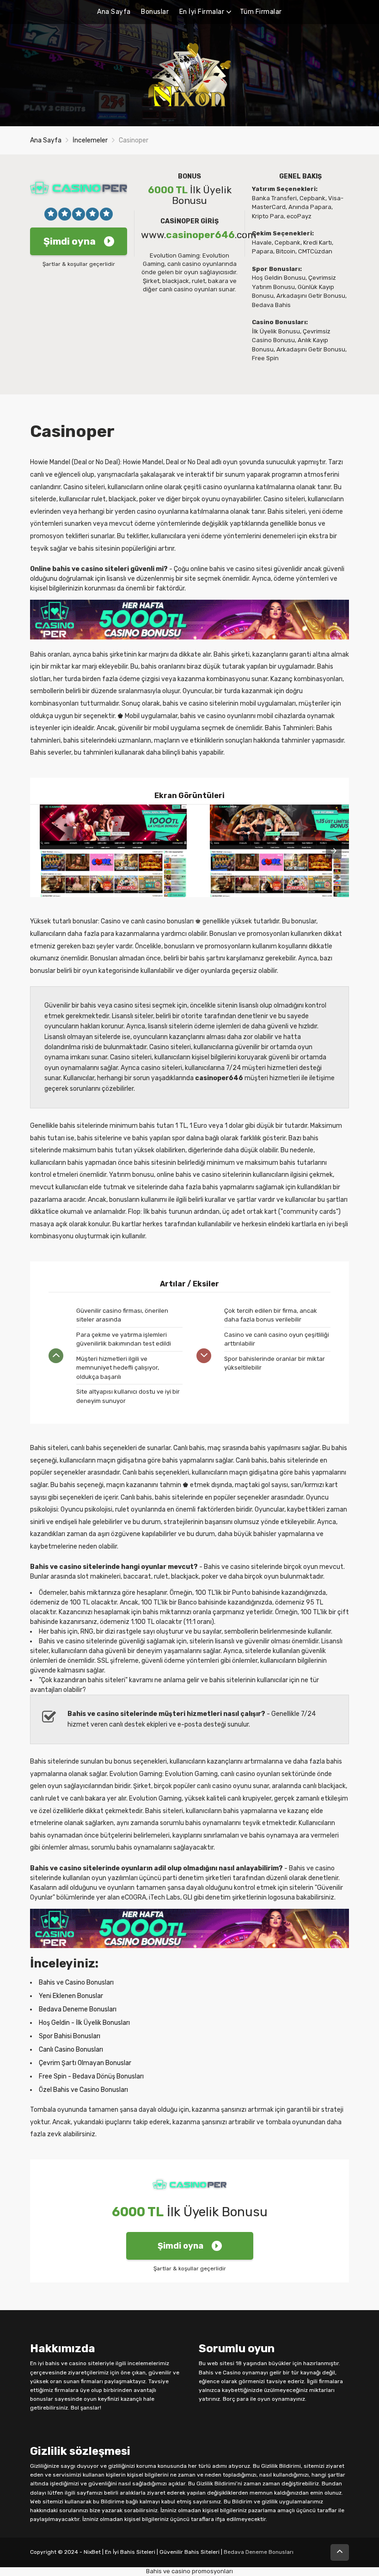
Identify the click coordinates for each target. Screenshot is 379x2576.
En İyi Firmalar (202, 12)
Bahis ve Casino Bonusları (76, 1983)
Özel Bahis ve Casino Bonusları (83, 2090)
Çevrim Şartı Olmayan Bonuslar (85, 2063)
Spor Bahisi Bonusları (70, 2036)
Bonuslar (155, 12)
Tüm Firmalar (261, 12)
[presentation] (334, 851)
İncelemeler (90, 140)
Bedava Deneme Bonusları (78, 2009)
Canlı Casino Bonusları (71, 2050)
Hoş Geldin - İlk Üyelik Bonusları (84, 2023)
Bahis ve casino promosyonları (189, 2571)
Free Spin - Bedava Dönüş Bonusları (91, 2076)
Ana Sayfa (114, 12)
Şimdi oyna (70, 241)
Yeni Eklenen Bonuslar (71, 1996)
